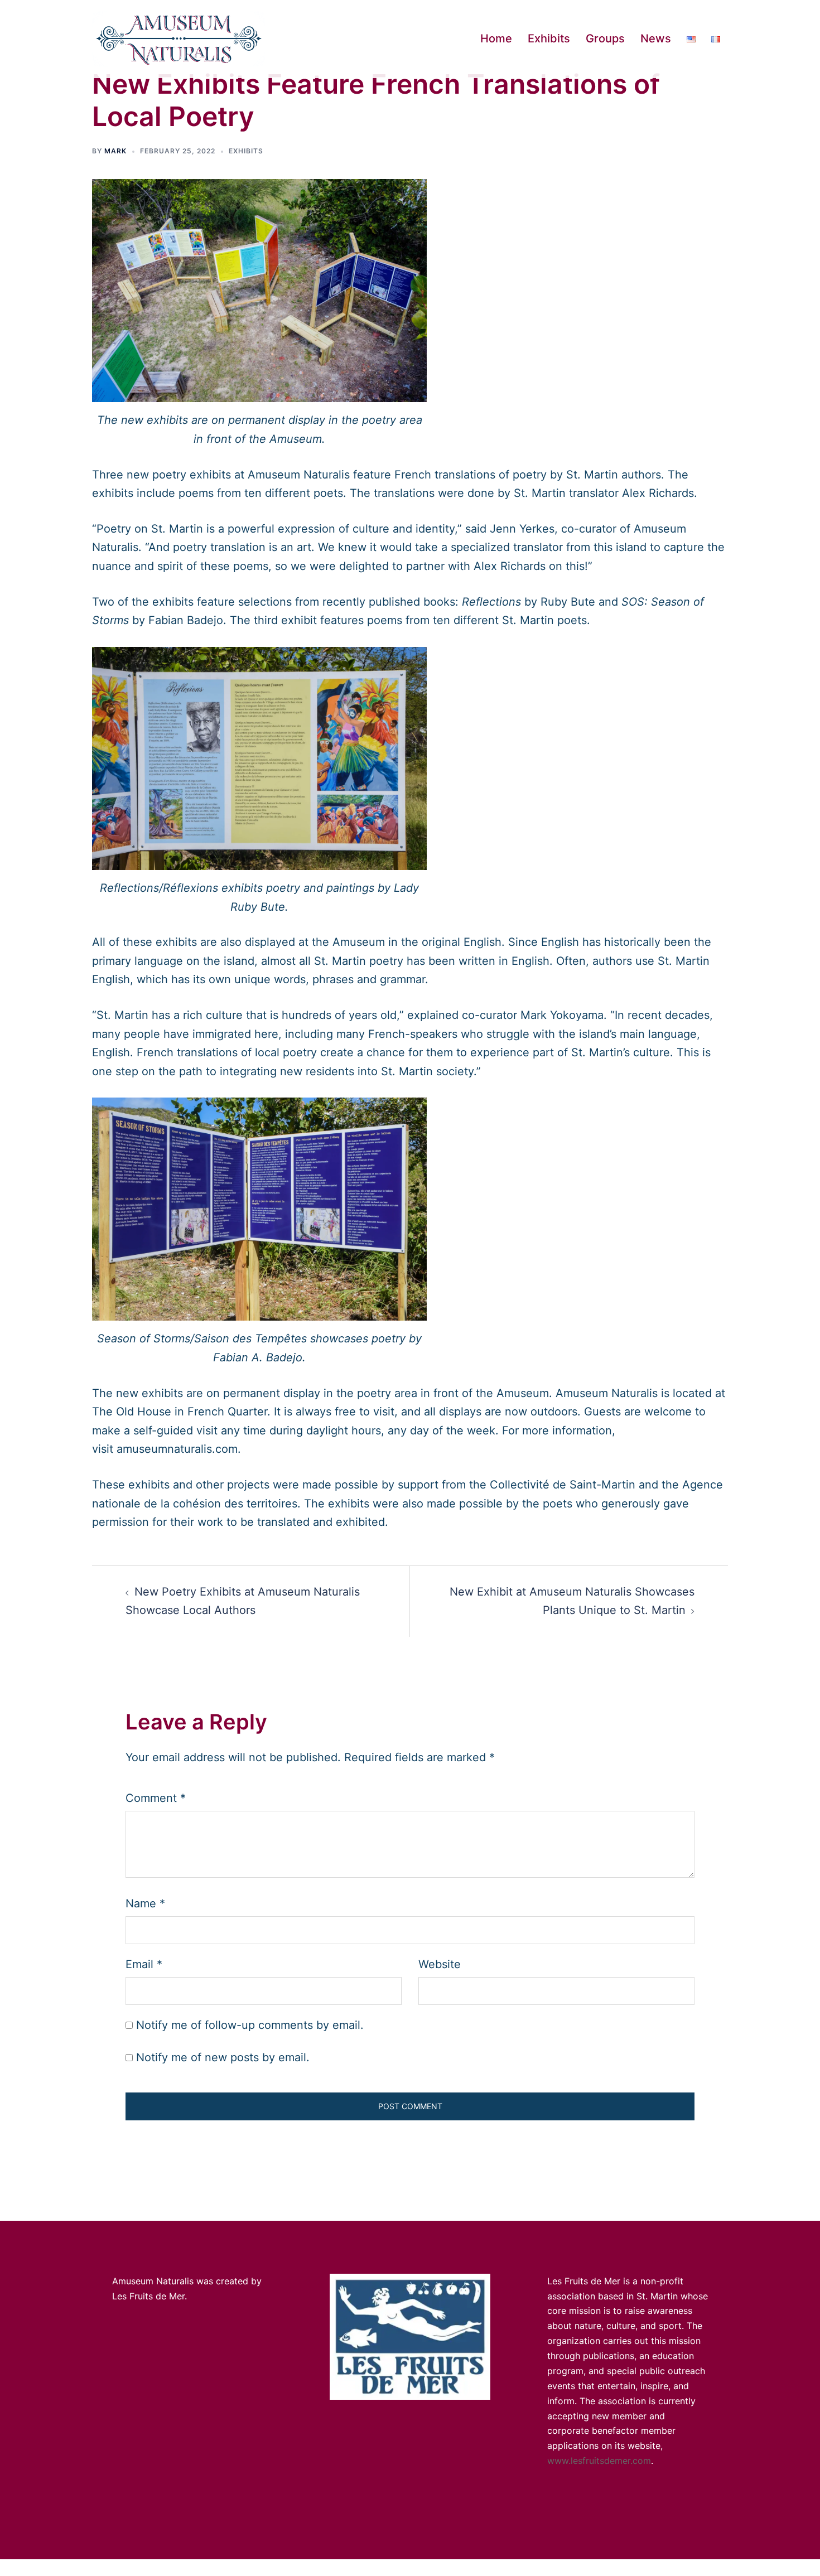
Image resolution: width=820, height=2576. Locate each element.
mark (115, 151)
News (656, 38)
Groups (605, 38)
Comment (156, 1798)
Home (496, 38)
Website (440, 1964)
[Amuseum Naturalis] (179, 38)
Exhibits (549, 38)
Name (145, 1903)
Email (144, 1964)
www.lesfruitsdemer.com (599, 2461)
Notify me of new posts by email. (223, 2057)
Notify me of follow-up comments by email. (250, 2025)
